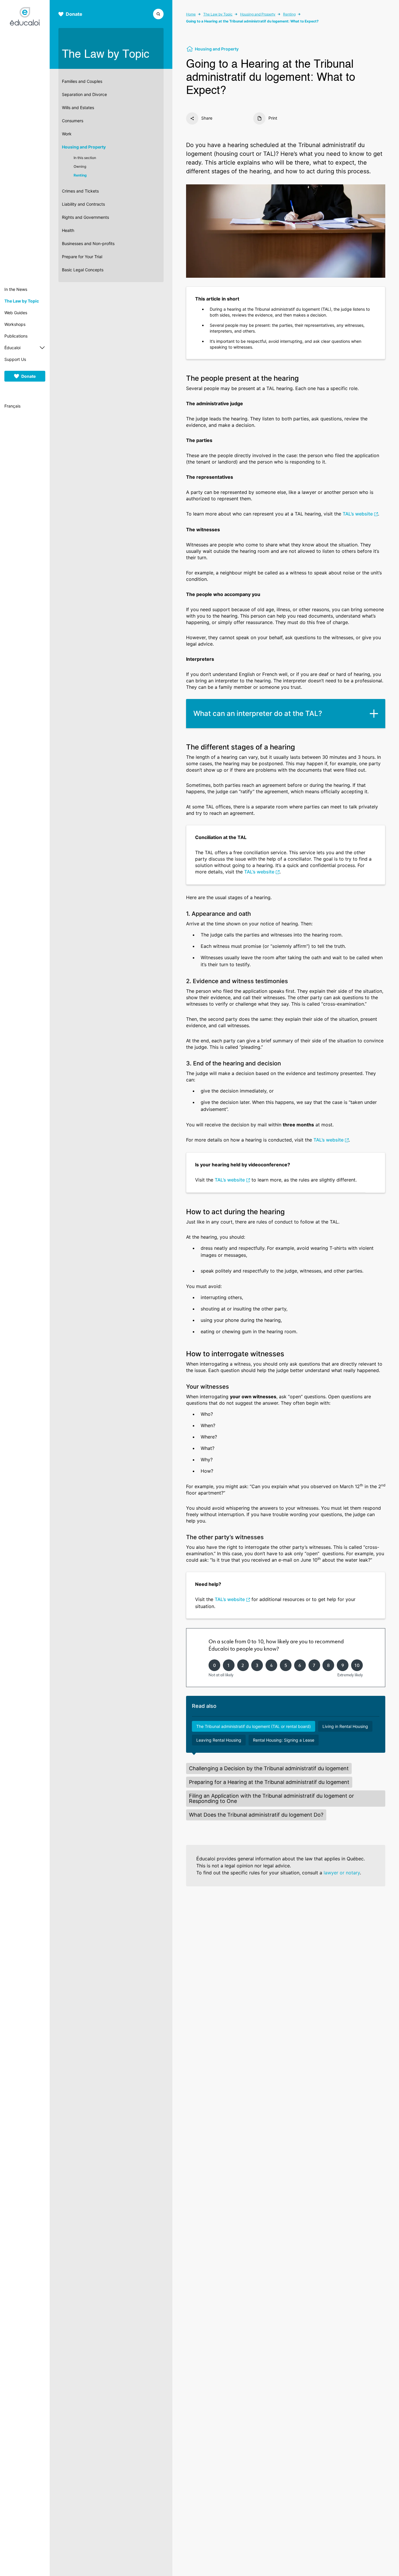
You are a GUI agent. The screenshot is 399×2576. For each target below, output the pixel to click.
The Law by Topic (22, 301)
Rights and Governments (85, 217)
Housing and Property (84, 147)
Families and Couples (82, 81)
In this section (85, 158)
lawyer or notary (342, 1873)
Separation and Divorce (84, 94)
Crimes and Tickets (80, 191)
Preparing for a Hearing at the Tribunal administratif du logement (269, 1782)
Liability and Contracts (83, 204)
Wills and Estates (78, 108)
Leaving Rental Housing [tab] (219, 1740)
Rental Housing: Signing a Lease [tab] (284, 1740)
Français (12, 406)
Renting (80, 175)
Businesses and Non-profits (88, 243)
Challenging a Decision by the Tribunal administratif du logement (269, 1768)
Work (67, 134)
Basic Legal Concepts (83, 270)
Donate (28, 376)
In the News (16, 289)
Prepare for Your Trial (82, 257)
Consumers (73, 121)
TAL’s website (358, 514)
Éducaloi (12, 348)
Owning (80, 166)
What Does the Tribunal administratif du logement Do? (256, 1815)
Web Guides (16, 313)
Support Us (15, 359)
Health (68, 230)
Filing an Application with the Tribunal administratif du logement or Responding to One (272, 1798)
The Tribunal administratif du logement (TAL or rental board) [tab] (254, 1726)
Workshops (15, 324)
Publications (16, 336)
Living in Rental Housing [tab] (345, 1726)
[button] (158, 13)
